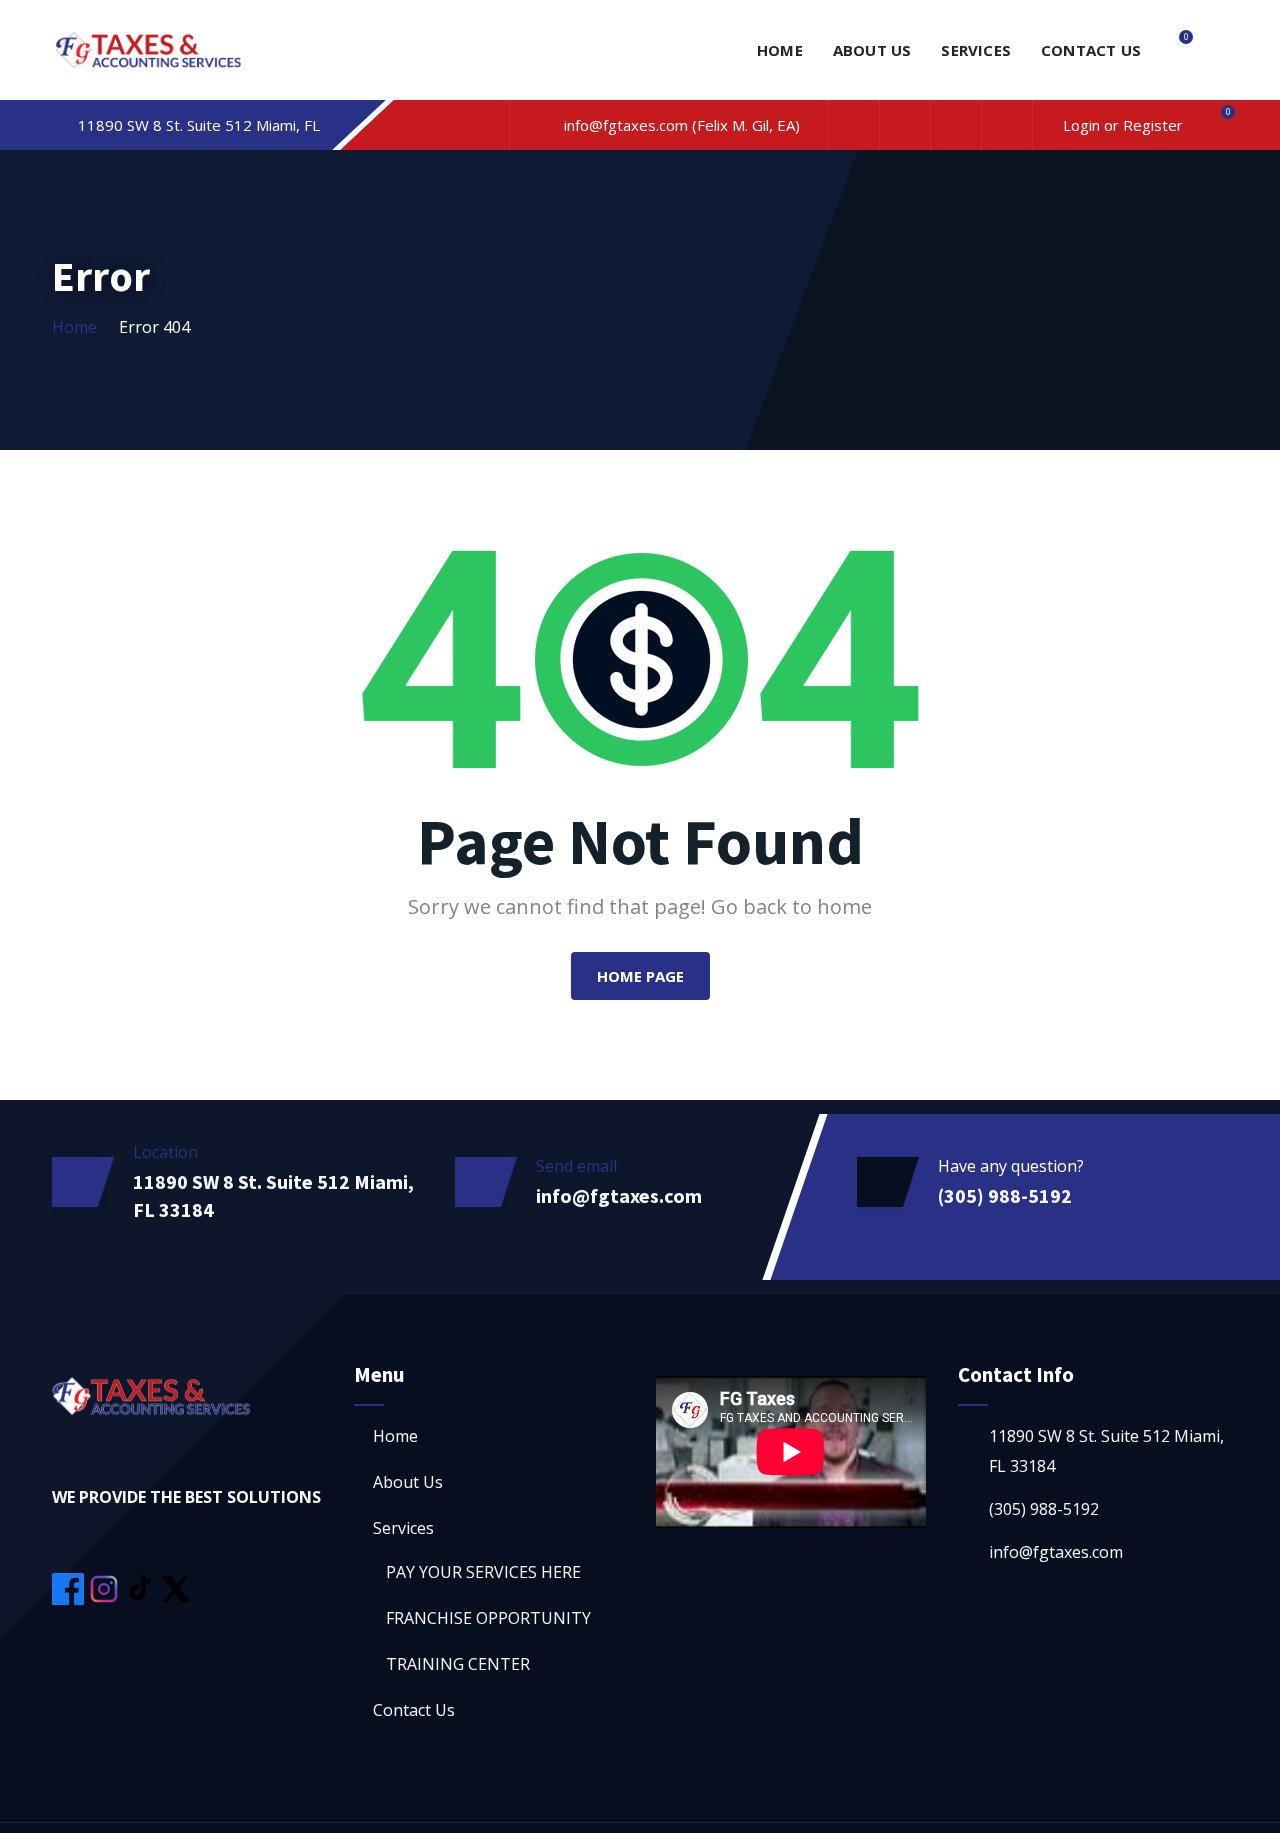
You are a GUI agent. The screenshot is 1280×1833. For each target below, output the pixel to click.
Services (976, 50)
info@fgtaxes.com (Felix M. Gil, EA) (682, 125)
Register (1151, 125)
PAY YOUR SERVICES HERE (483, 1572)
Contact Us (1091, 50)
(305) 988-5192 (1005, 1195)
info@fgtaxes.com (619, 1195)
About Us (872, 50)
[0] (1177, 50)
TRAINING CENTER (458, 1664)
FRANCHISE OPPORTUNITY (488, 1618)
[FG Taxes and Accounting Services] (149, 52)
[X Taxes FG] (176, 1587)
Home (780, 50)
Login (1083, 125)
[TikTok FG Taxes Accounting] (142, 1587)
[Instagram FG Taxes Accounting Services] (106, 1587)
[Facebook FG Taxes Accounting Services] (70, 1587)
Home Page (640, 976)
